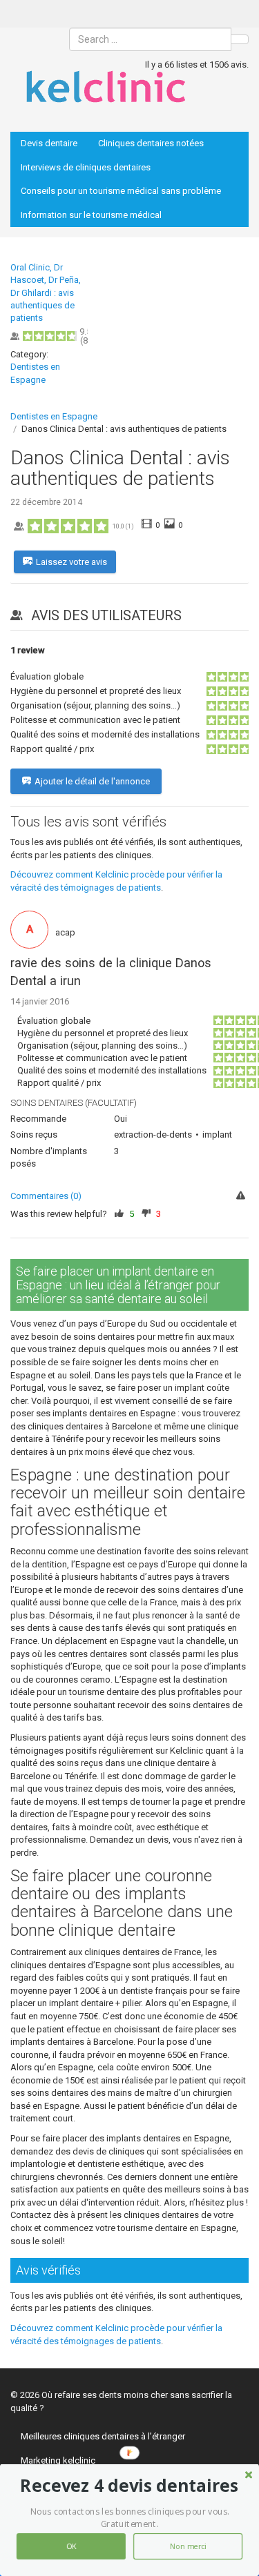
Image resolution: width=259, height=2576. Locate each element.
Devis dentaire (49, 143)
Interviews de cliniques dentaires (86, 167)
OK (71, 2547)
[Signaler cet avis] (242, 1197)
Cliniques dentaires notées (151, 143)
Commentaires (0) (46, 1196)
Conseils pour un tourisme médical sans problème (121, 191)
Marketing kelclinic (58, 2460)
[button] (129, 2486)
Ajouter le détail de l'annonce (92, 781)
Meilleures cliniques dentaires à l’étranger (103, 2436)
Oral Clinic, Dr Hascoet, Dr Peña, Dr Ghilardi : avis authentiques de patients (46, 293)
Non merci (188, 2547)
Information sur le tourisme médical (91, 215)
